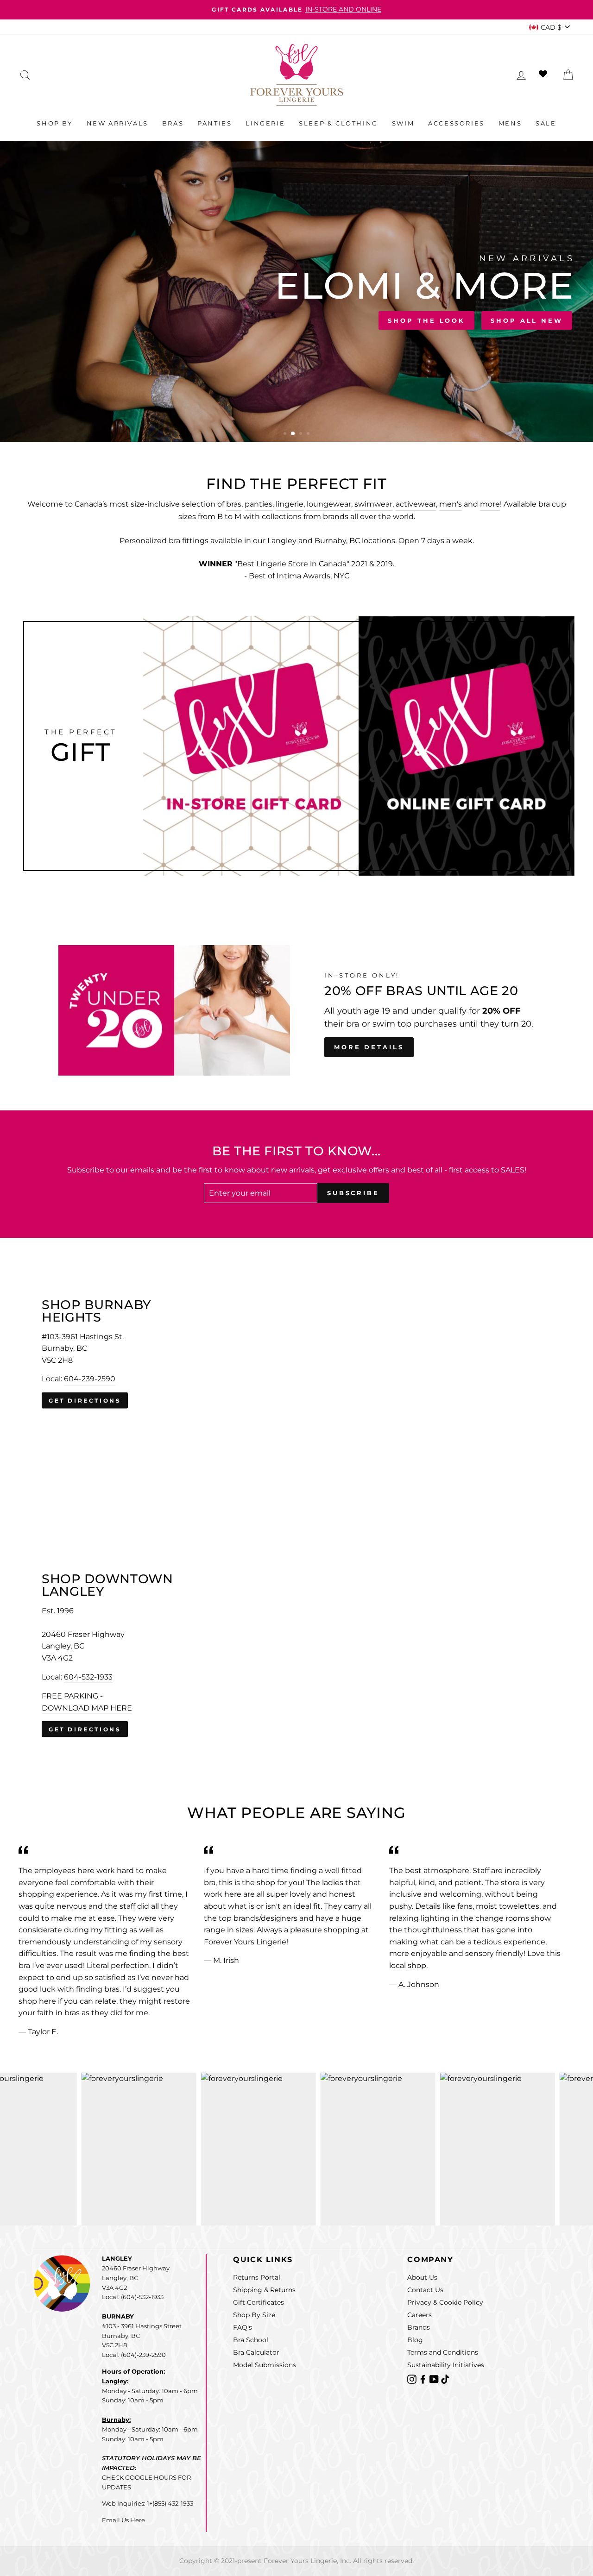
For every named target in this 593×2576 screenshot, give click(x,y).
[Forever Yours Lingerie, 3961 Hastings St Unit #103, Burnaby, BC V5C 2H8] (296, 1354)
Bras (173, 123)
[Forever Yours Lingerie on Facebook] (424, 2379)
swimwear (373, 504)
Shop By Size (254, 2315)
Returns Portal (257, 2277)
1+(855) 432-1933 (170, 2503)
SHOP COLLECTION (146, 318)
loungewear (329, 504)
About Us (422, 2277)
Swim (403, 123)
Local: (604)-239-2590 (134, 2355)
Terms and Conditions (443, 2352)
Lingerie (265, 123)
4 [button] (309, 434)
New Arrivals (117, 123)
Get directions (85, 1401)
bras (234, 504)
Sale (546, 123)
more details (369, 1047)
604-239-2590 (90, 1379)
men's (451, 504)
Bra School (251, 2340)
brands (336, 517)
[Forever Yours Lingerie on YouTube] (435, 2379)
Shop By (54, 123)
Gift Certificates (259, 2302)
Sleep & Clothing (338, 123)
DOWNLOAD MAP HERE (87, 1708)
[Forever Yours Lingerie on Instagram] (413, 2379)
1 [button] (286, 434)
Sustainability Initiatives (446, 2365)
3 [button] (301, 434)
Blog (415, 2340)
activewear (416, 504)
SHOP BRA (52, 318)
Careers (420, 2315)
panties (259, 504)
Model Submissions (265, 2365)
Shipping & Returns (264, 2290)
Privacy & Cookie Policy (445, 2302)
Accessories (456, 123)
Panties (214, 123)
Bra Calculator (256, 2352)
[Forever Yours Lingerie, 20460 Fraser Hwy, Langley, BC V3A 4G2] (296, 1655)
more (490, 504)
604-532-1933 (88, 1677)
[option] (296, 10)
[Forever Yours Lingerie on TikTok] (445, 2379)
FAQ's (243, 2327)
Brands (419, 2327)
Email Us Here (123, 2520)
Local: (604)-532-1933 (133, 2297)
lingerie (290, 504)
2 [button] (293, 434)
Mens (510, 123)
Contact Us (425, 2290)
